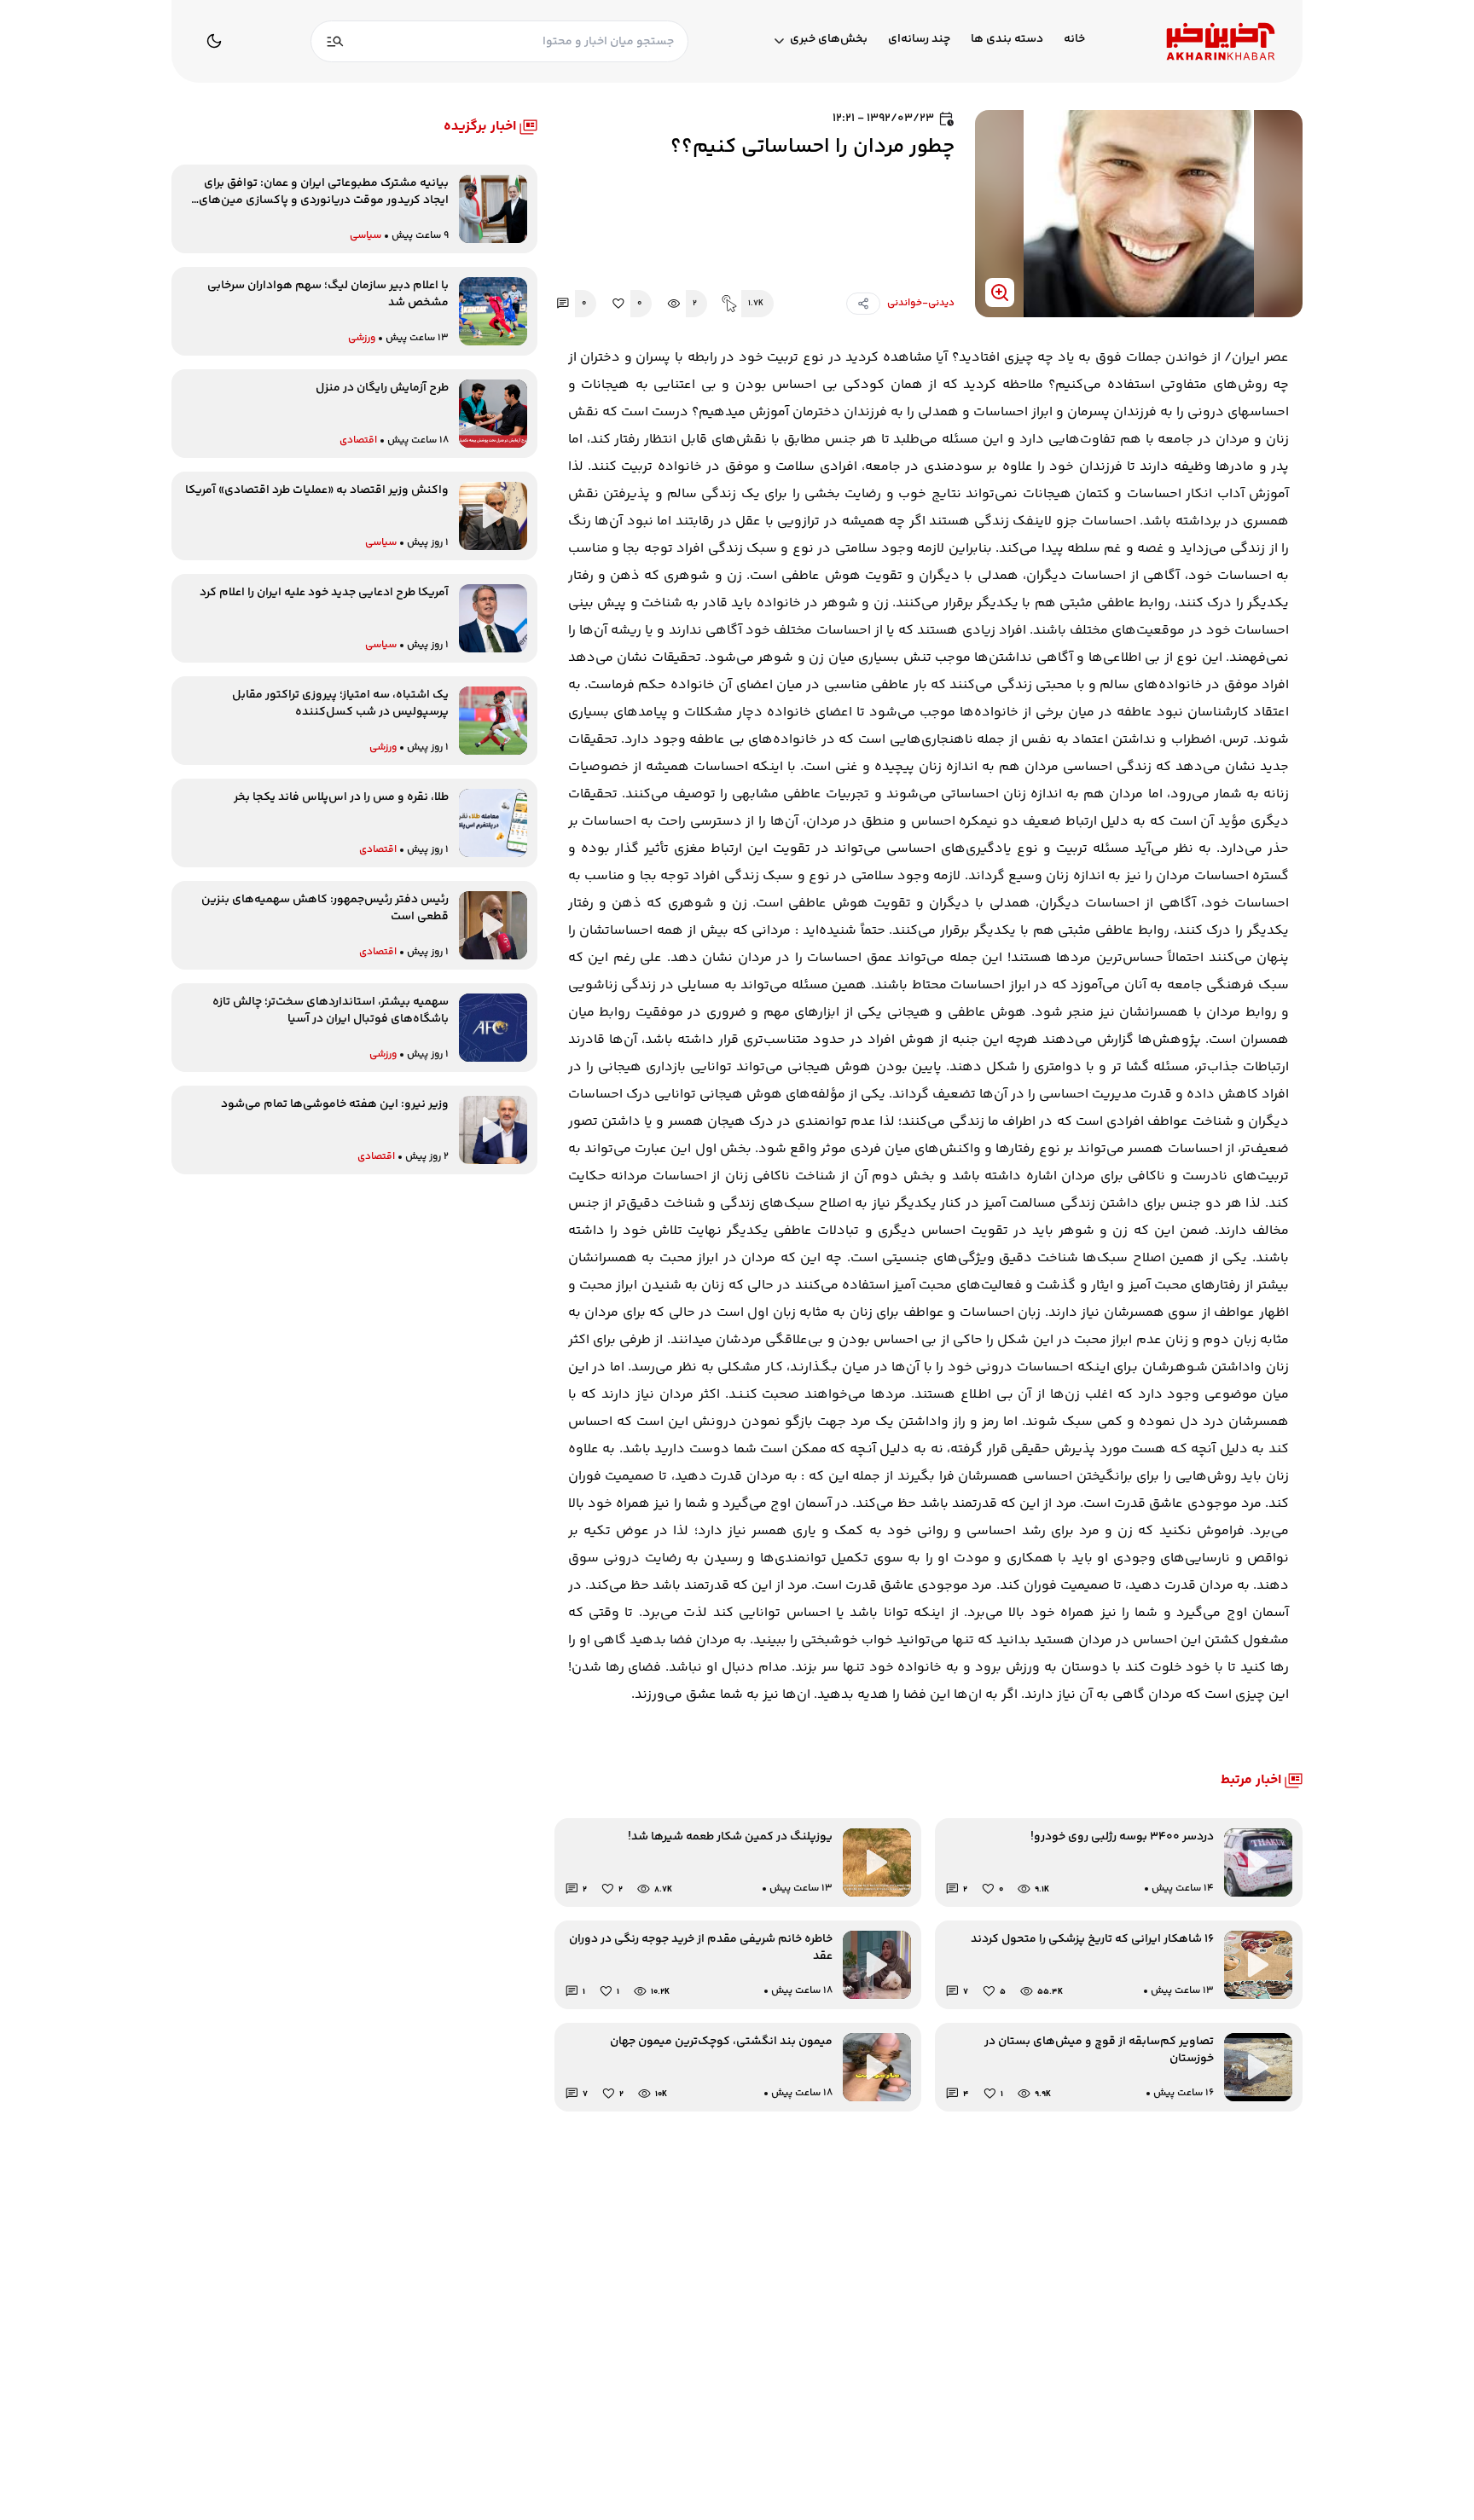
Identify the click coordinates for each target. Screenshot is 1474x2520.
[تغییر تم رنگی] (214, 41)
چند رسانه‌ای (919, 40)
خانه (1074, 40)
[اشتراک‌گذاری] (863, 304)
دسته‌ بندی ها (1007, 40)
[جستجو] (335, 41)
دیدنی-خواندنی (921, 304)
